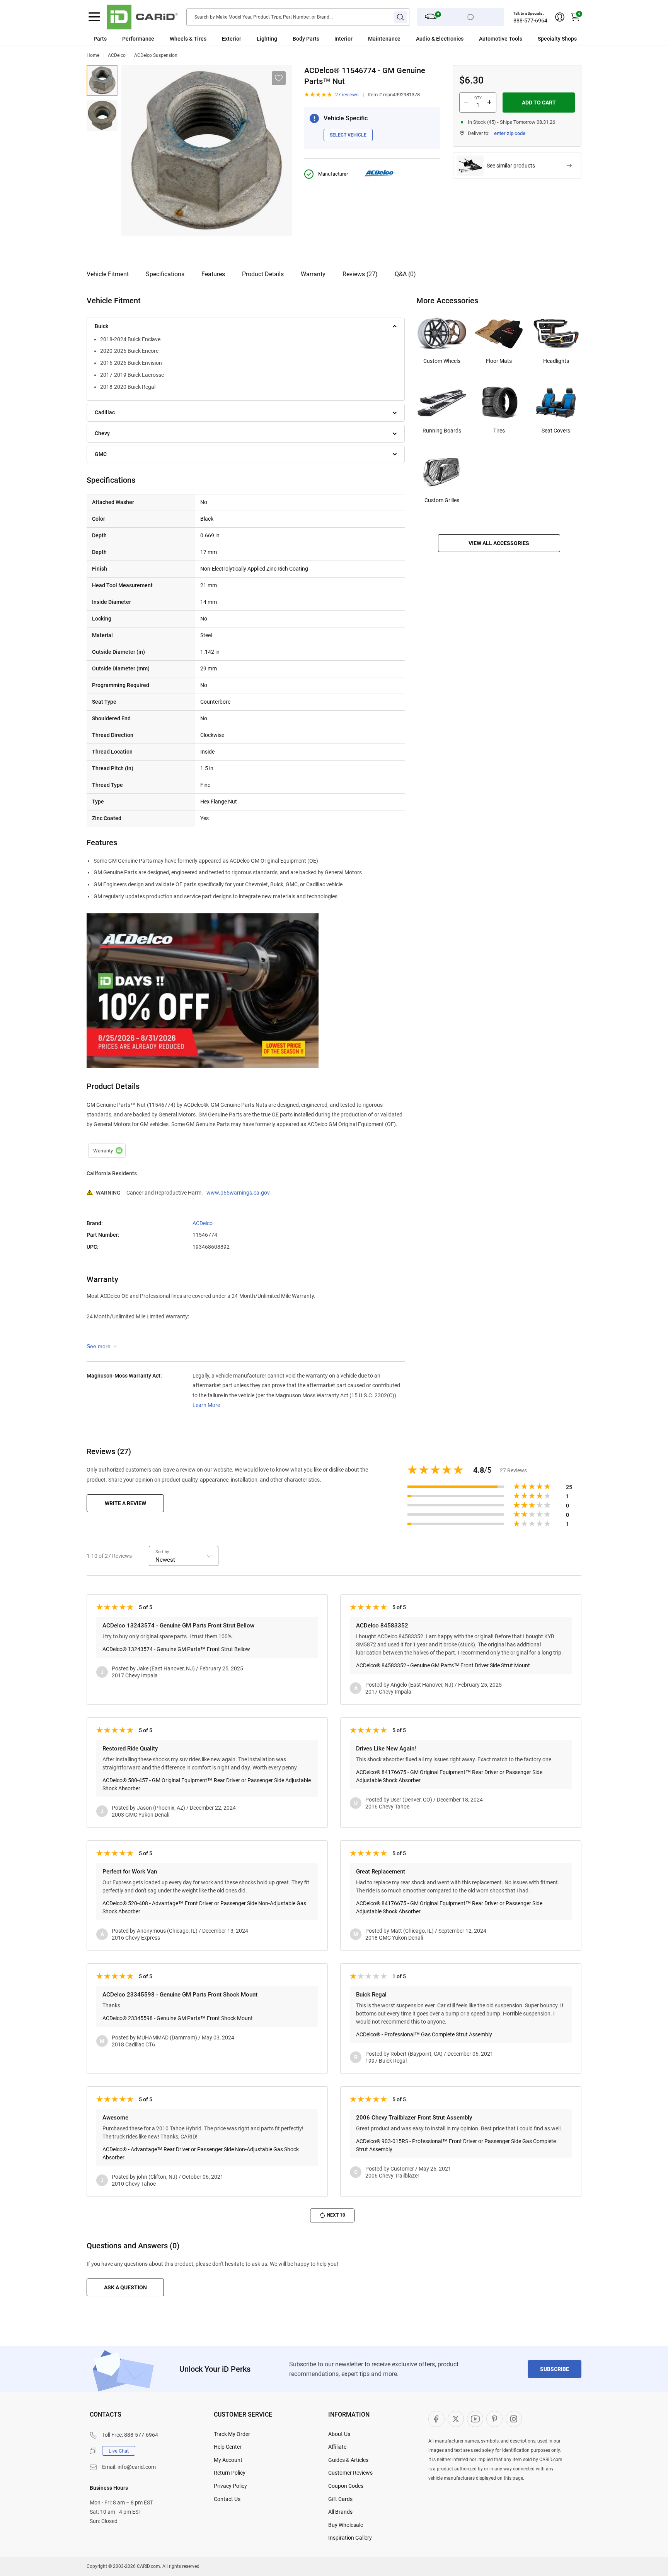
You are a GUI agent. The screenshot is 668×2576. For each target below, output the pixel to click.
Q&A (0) (405, 274)
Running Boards (442, 431)
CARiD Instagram (514, 2419)
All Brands (340, 2512)
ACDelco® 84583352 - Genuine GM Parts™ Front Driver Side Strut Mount (443, 1665)
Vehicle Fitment (108, 274)
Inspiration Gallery (350, 2538)
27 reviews (347, 95)
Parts (100, 39)
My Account (228, 2460)
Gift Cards (340, 2499)
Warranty (313, 274)
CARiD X (456, 2419)
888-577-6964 (530, 21)
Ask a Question (125, 2287)
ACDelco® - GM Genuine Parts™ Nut (102, 80)
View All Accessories (499, 543)
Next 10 (336, 2215)
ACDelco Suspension (156, 55)
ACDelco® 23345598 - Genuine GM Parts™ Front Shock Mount (178, 2018)
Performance (138, 39)
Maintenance (384, 39)
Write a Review (125, 1503)
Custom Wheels (442, 361)
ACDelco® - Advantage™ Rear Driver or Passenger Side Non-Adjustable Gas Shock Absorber (201, 2153)
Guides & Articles (348, 2460)
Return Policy (230, 2473)
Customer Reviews (350, 2473)
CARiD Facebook (436, 2419)
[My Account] (560, 17)
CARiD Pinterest (494, 2419)
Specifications (165, 274)
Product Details (263, 274)
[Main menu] (94, 17)
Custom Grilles (442, 500)
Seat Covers (556, 431)
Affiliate (337, 2447)
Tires (499, 431)
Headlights (556, 361)
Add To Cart (539, 103)
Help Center (228, 2447)
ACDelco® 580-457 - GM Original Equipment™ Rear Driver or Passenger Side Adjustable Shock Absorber (207, 1784)
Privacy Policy (230, 2486)
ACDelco (117, 55)
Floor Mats (499, 361)
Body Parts (306, 39)
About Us (339, 2434)
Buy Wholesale (346, 2525)
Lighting (267, 39)
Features (213, 274)
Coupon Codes (346, 2486)
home (93, 55)
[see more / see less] (102, 1346)
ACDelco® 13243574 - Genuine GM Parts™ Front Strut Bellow (176, 1649)
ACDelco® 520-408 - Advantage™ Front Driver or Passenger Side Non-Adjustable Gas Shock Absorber (204, 1907)
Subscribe (555, 2369)
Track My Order (232, 2434)
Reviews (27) (360, 274)
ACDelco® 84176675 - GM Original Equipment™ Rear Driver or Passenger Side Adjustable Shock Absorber (449, 1776)
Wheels (179, 39)
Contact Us (227, 2499)
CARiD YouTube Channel (475, 2419)
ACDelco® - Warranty (107, 1151)
